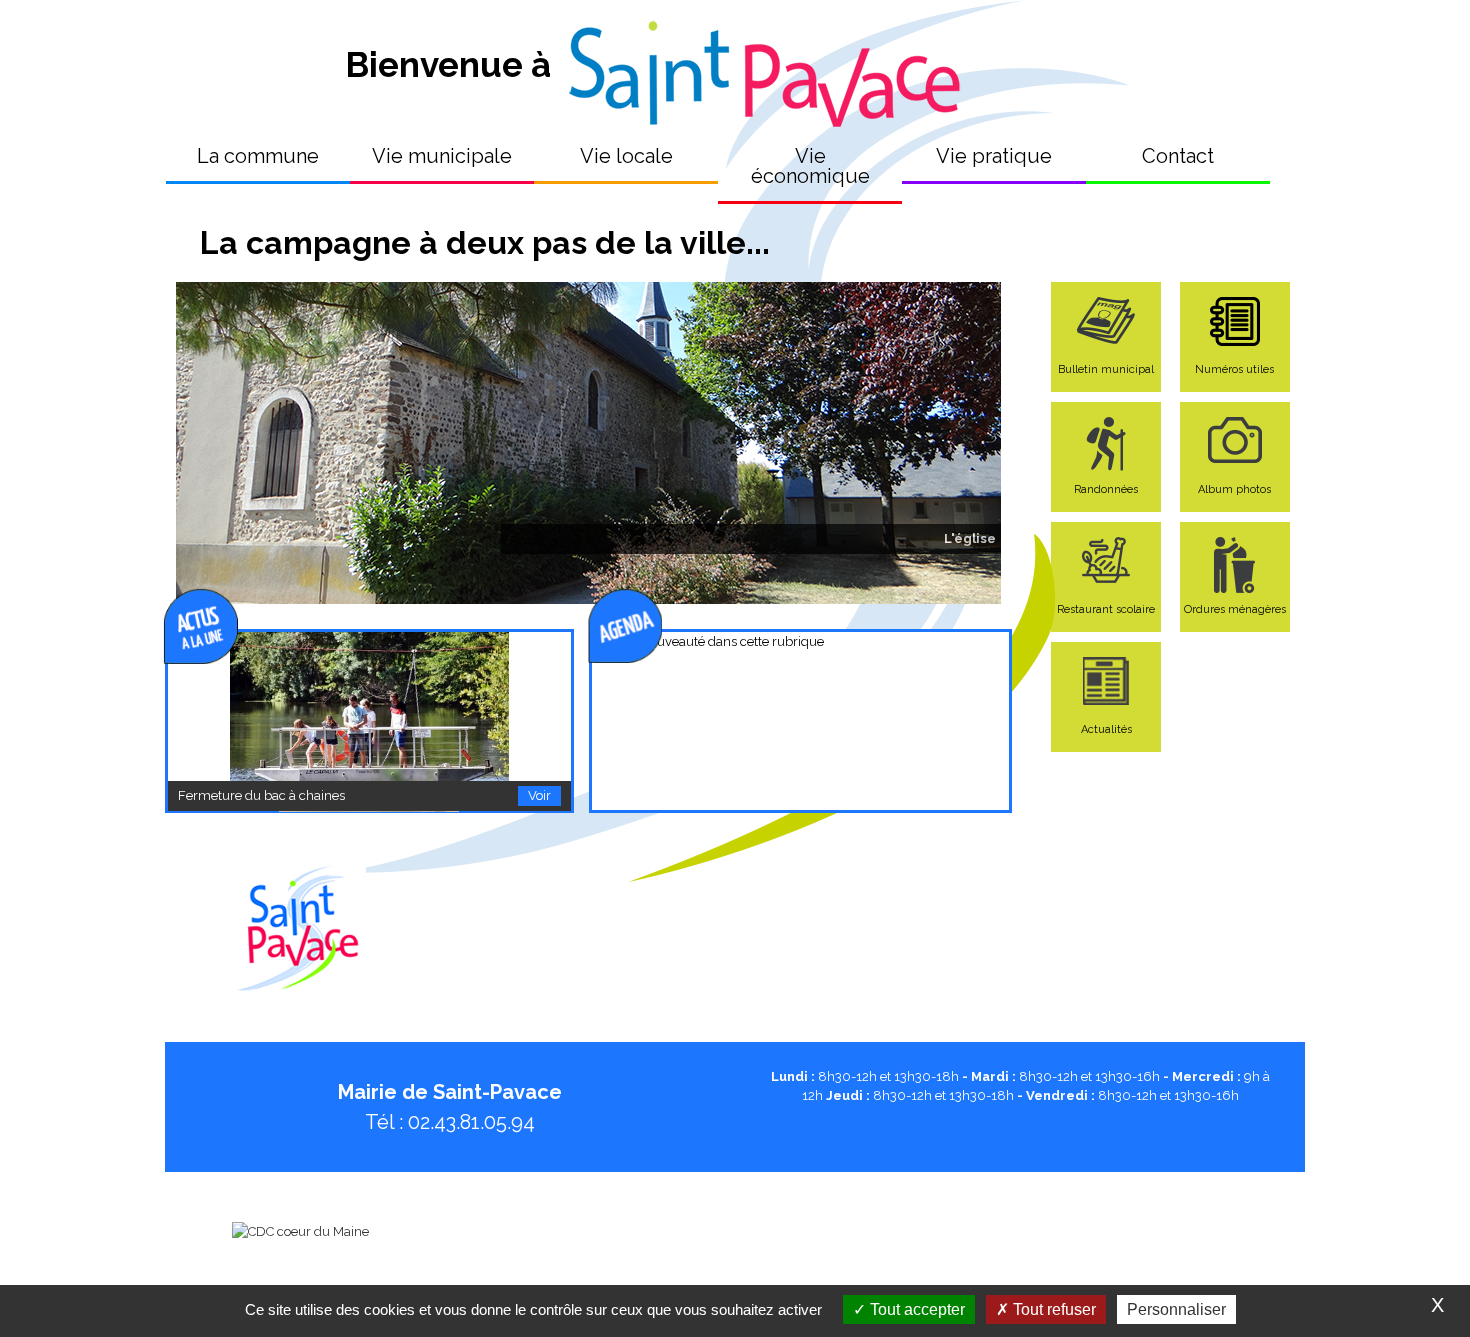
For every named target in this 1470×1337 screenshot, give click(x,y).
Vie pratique (994, 156)
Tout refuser (1052, 1309)
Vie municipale (442, 156)
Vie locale (626, 156)
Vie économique (810, 166)
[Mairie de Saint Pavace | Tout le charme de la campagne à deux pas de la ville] (761, 64)
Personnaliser (1176, 1309)
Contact (1178, 156)
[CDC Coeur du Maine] (300, 1231)
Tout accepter (915, 1309)
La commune (258, 156)
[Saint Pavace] (300, 980)
